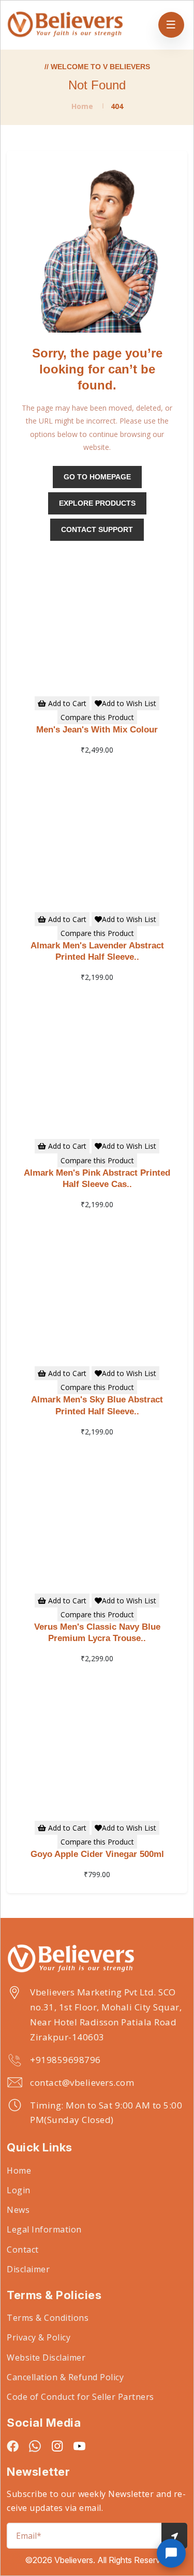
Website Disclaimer (46, 2358)
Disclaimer (28, 2269)
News (18, 2210)
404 (117, 106)
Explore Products (97, 503)
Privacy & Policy (39, 2337)
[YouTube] (79, 2446)
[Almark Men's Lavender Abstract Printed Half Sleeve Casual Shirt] (97, 833)
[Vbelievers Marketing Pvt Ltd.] (97, 1959)
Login (19, 2190)
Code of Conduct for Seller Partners (80, 2397)
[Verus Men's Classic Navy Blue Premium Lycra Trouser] (97, 1515)
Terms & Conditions (48, 2318)
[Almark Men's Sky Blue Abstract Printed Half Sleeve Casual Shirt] (97, 1287)
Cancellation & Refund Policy (65, 2377)
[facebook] (13, 2446)
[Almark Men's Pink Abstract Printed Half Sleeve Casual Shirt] (97, 1061)
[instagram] (57, 2446)
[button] (171, 2553)
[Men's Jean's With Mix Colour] (97, 618)
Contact (23, 2250)
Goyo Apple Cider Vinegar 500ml (97, 1854)
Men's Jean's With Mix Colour (97, 730)
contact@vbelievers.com (82, 2082)
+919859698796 (65, 2060)
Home (82, 106)
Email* (29, 2536)
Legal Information (44, 2229)
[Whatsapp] (35, 2446)
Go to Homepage (97, 477)
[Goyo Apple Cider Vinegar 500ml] (97, 1742)
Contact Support (97, 529)
